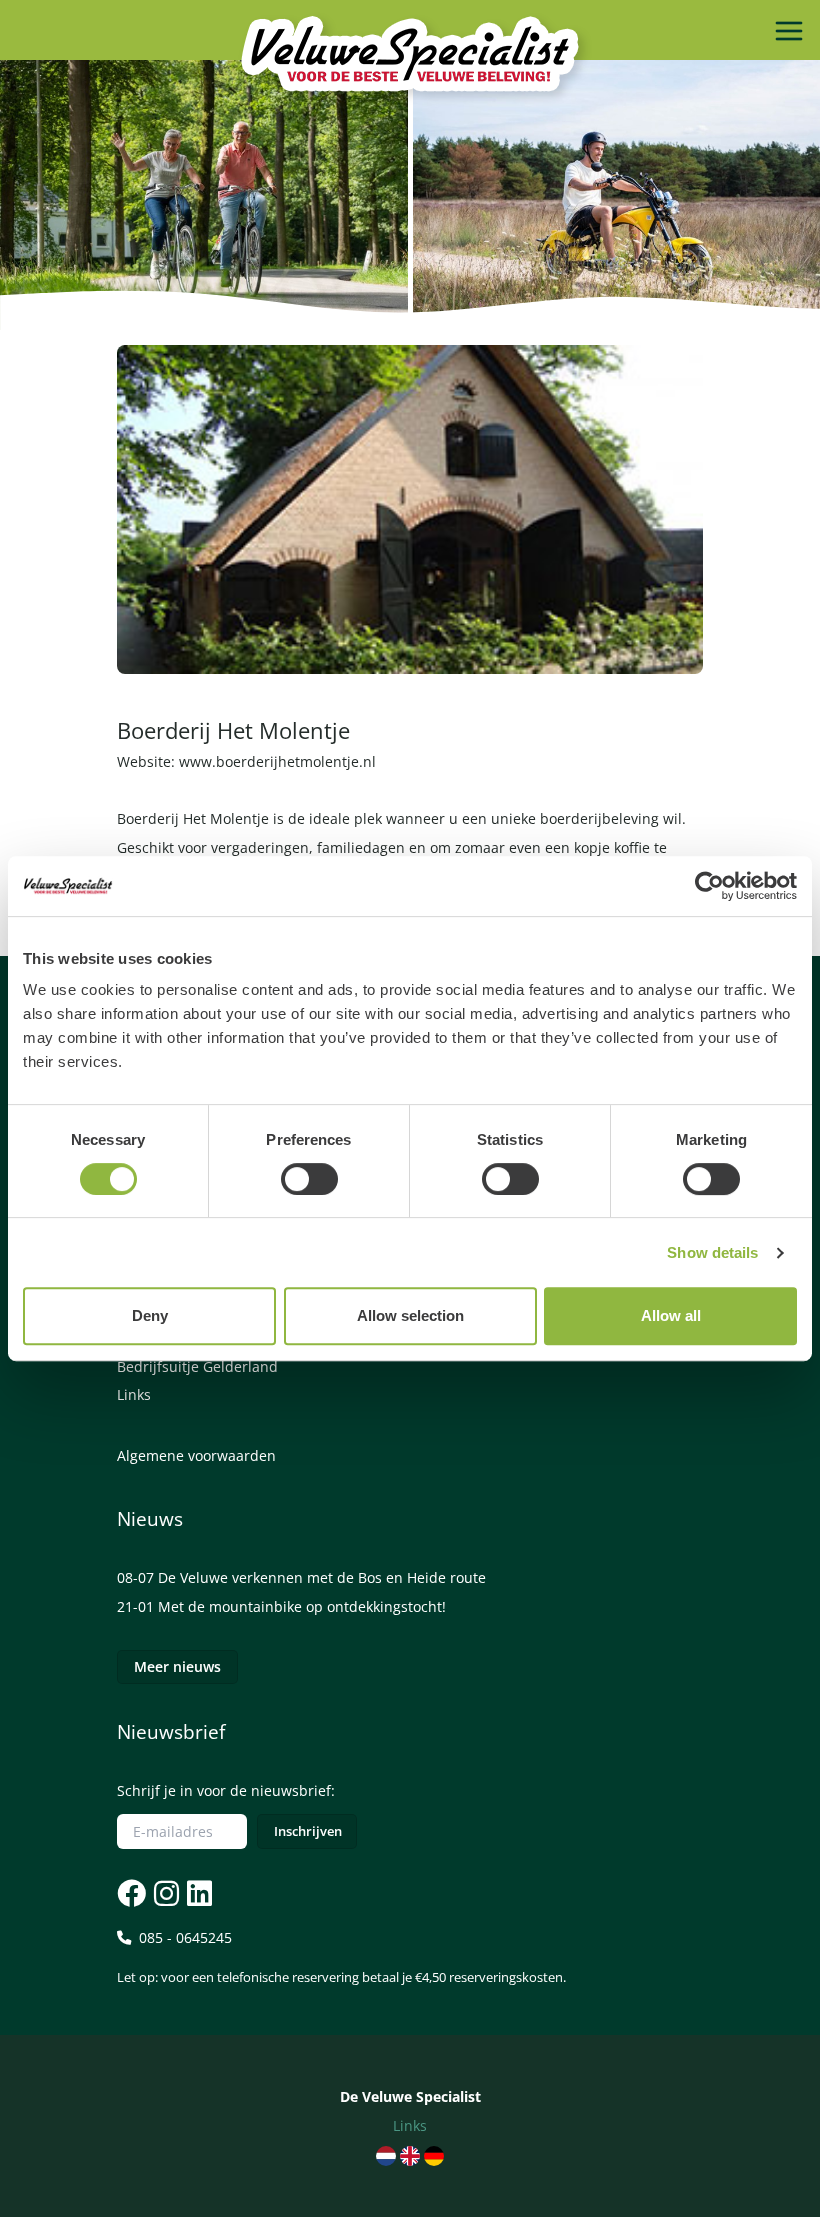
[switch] (309, 1179)
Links (134, 1394)
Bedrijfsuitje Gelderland (197, 1366)
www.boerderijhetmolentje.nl (277, 761)
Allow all (671, 1315)
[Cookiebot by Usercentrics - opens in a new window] (709, 886)
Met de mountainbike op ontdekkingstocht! (302, 1606)
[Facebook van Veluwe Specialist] (131, 1892)
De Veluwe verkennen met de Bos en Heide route (322, 1577)
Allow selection (410, 1315)
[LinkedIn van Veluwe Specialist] (197, 1892)
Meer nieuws (177, 1666)
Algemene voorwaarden (196, 1455)
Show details (712, 1252)
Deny (150, 1315)
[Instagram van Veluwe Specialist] (164, 1892)
